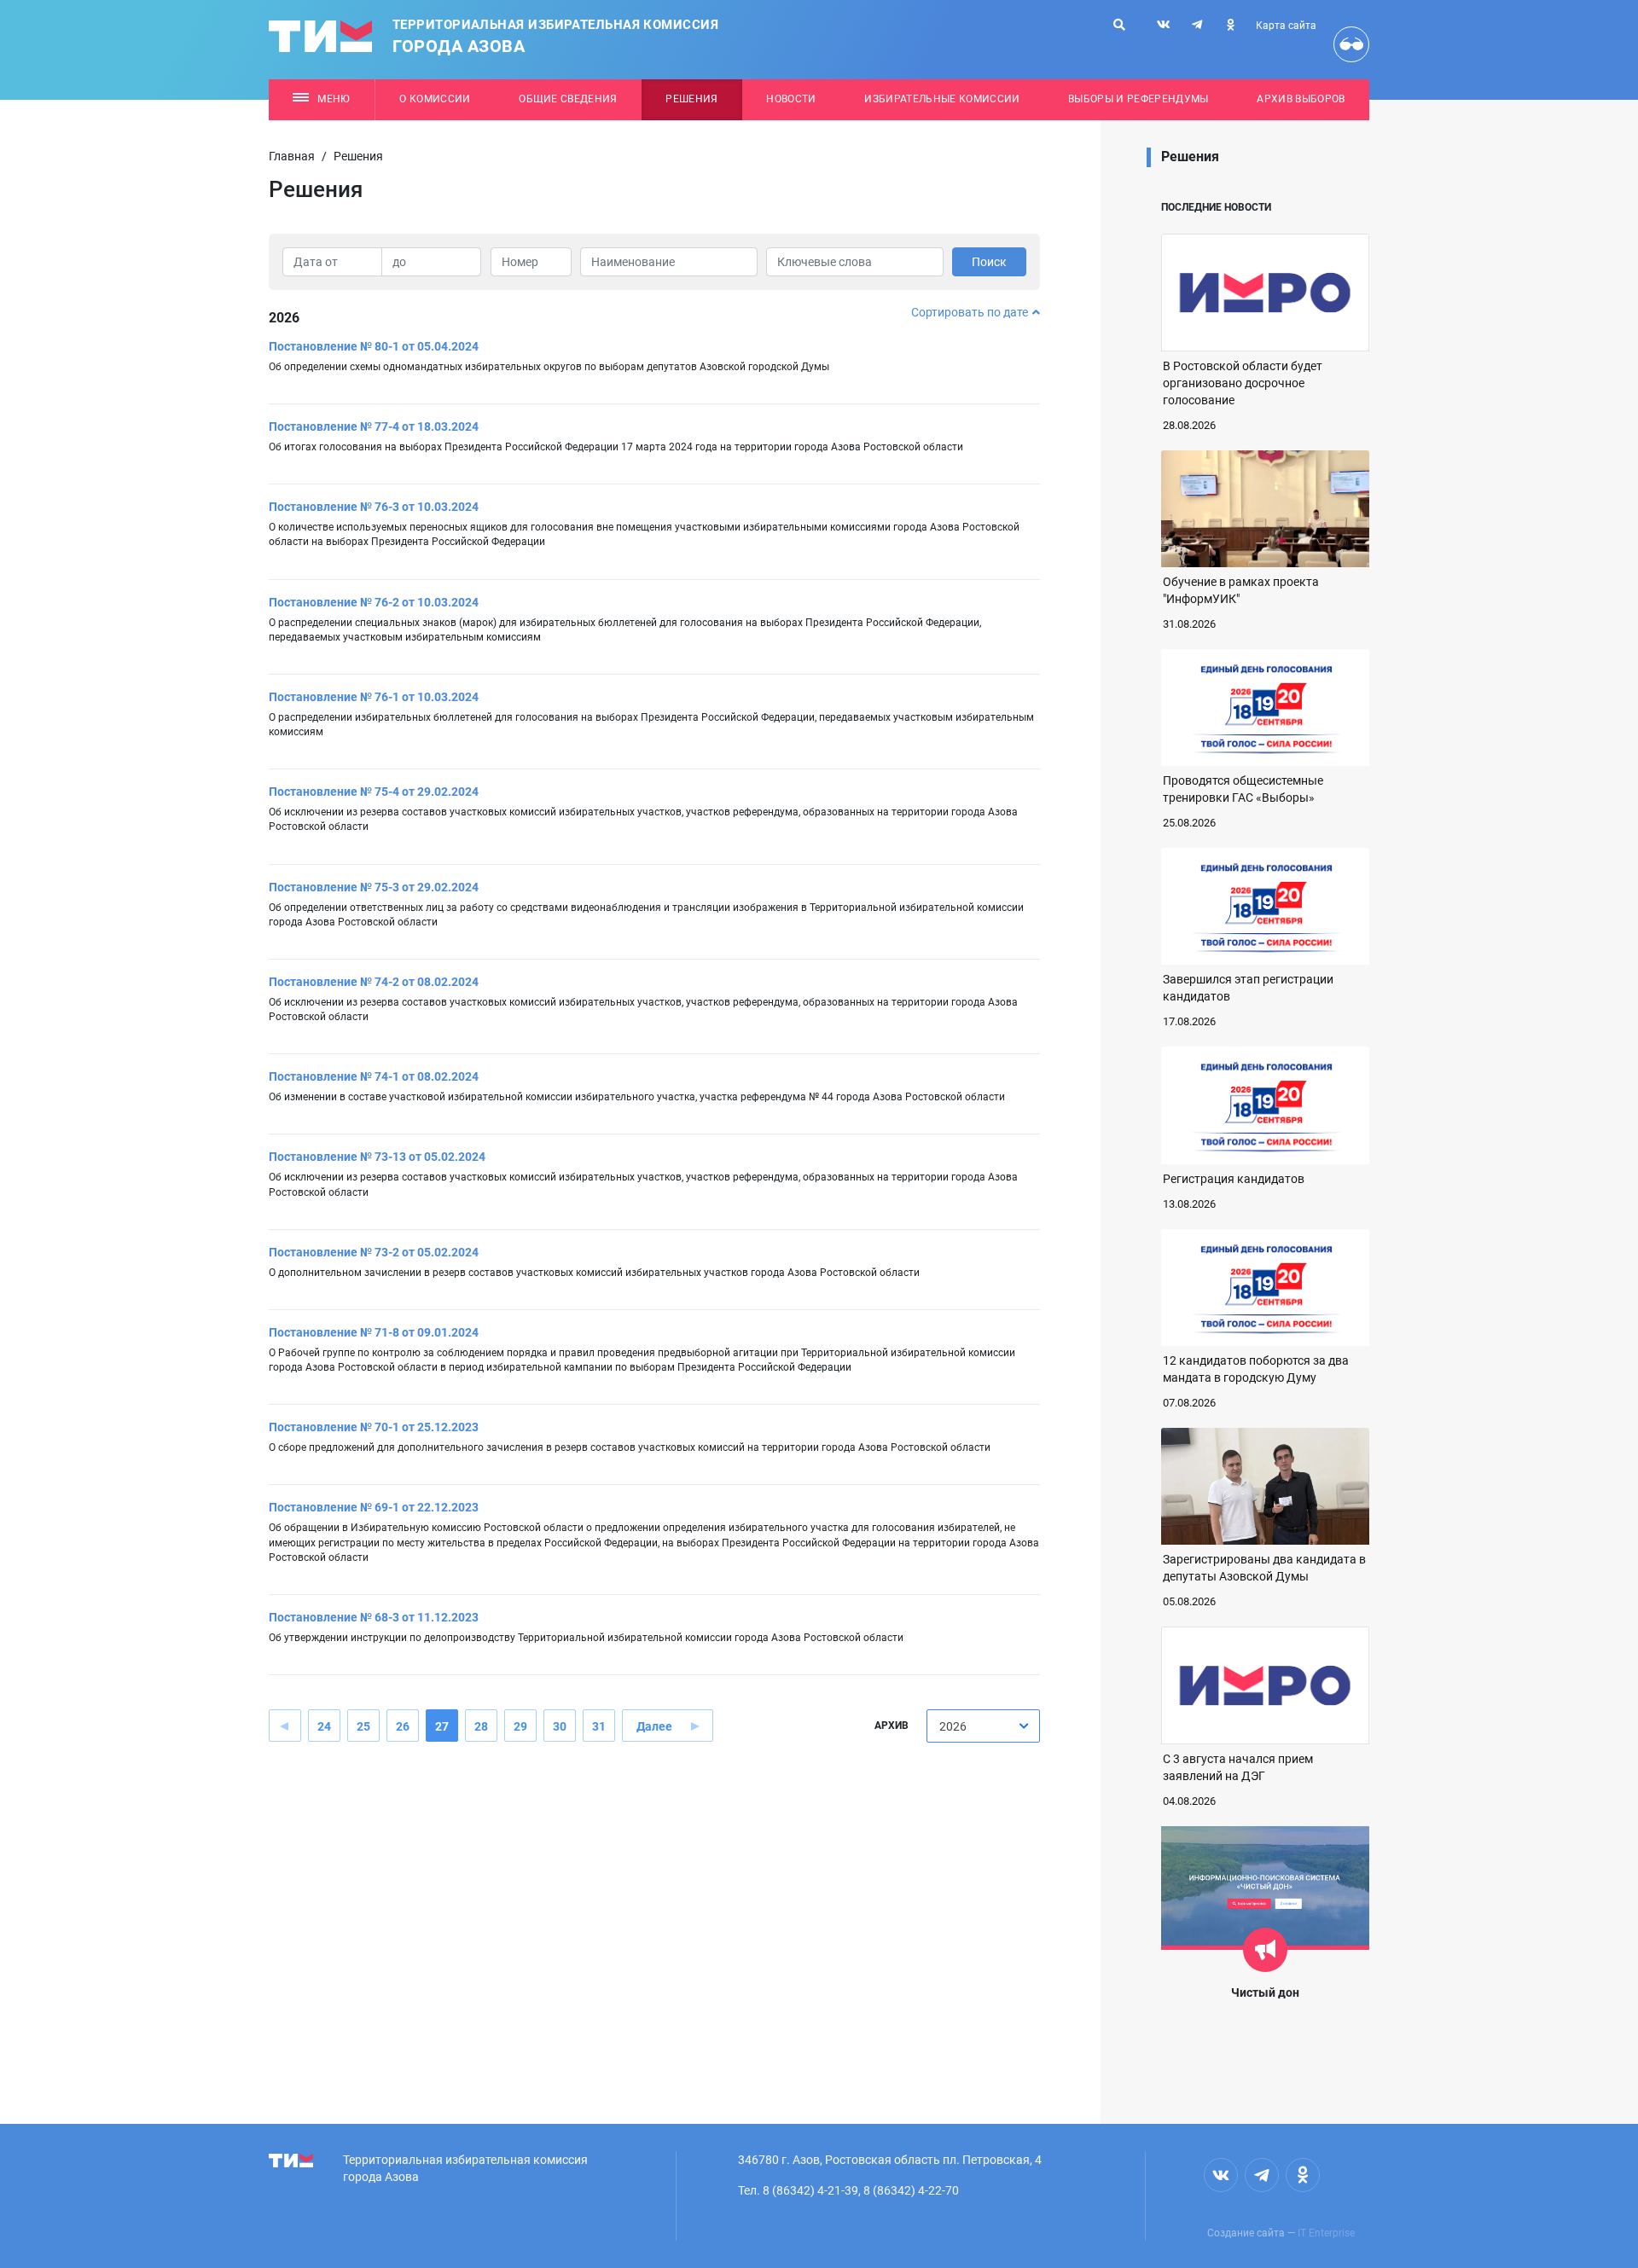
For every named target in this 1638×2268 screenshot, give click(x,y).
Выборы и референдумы (1138, 99)
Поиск (989, 262)
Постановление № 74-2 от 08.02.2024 (374, 982)
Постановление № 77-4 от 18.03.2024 (374, 426)
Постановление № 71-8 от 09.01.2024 (374, 1332)
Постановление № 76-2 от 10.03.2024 (374, 602)
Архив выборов (1301, 99)
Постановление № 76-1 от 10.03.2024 (374, 697)
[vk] (1164, 25)
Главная (292, 156)
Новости (791, 99)
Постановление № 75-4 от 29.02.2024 (374, 792)
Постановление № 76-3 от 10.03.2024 (374, 507)
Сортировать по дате (970, 312)
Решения (691, 99)
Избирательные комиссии (942, 99)
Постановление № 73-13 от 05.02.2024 (377, 1157)
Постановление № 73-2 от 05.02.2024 (374, 1252)
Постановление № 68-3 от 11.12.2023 (374, 1617)
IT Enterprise (1326, 2233)
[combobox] (983, 1726)
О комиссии (435, 99)
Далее (654, 1726)
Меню (334, 99)
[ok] (1230, 25)
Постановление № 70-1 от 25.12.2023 (374, 1427)
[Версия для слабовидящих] (1351, 44)
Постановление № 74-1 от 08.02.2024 (374, 1076)
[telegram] (1197, 25)
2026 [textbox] (953, 1726)
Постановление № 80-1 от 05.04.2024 (374, 346)
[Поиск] (1119, 25)
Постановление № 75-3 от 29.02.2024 (374, 887)
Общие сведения (568, 99)
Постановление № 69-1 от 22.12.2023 (374, 1507)
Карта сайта (1286, 26)
